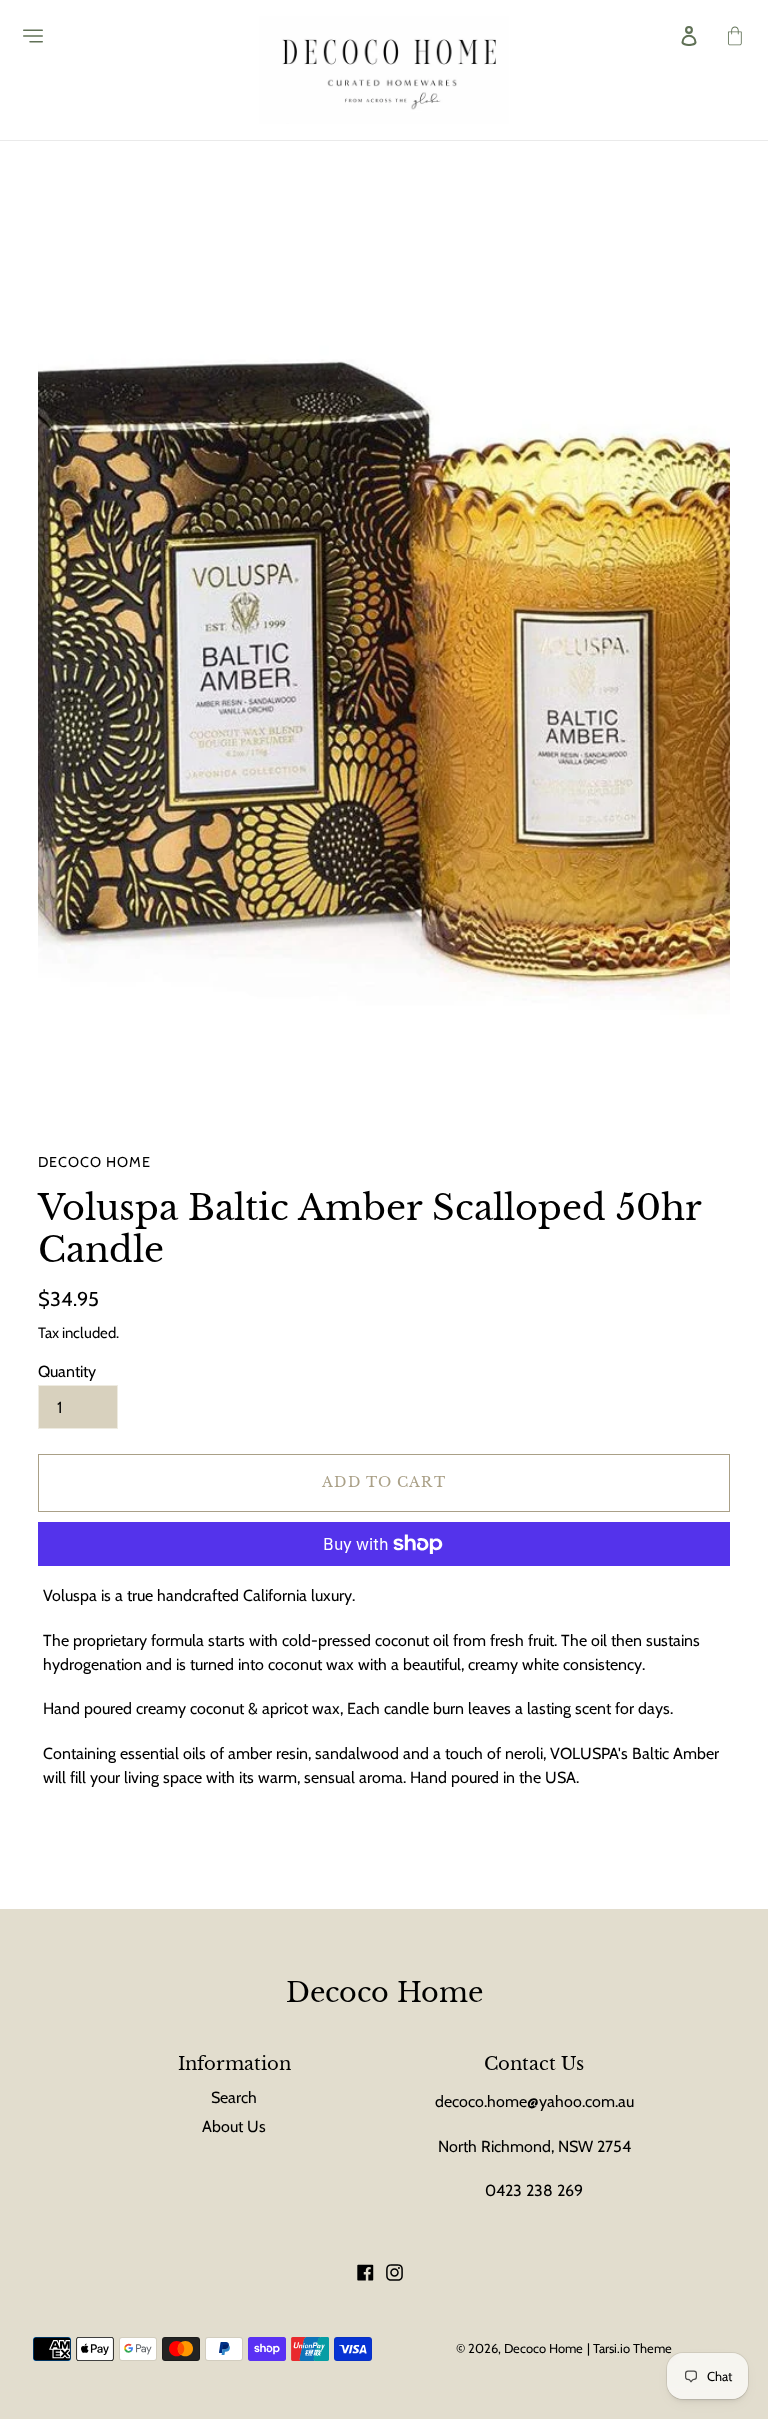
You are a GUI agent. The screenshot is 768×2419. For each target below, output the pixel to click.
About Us (234, 2126)
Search (234, 2097)
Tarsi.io (611, 2348)
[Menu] (27, 36)
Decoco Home (384, 1992)
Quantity (67, 1372)
